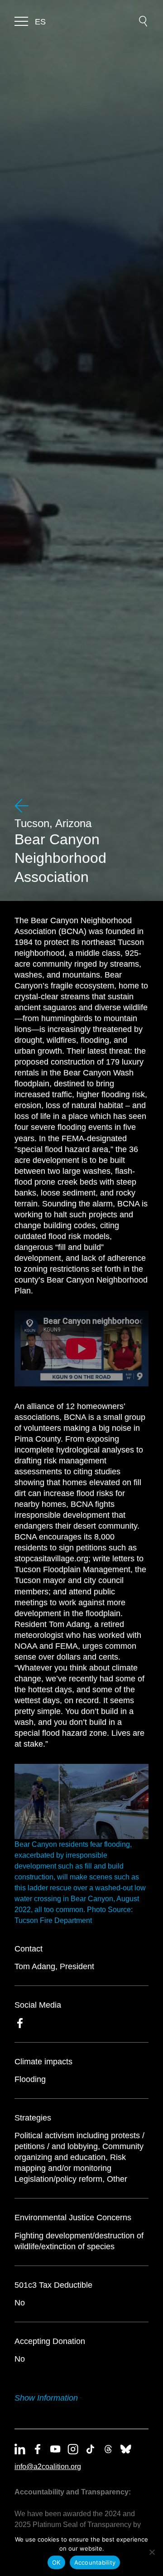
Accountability (95, 2562)
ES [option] (40, 22)
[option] (40, 22)
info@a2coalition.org (48, 2467)
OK (56, 2562)
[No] (152, 2552)
